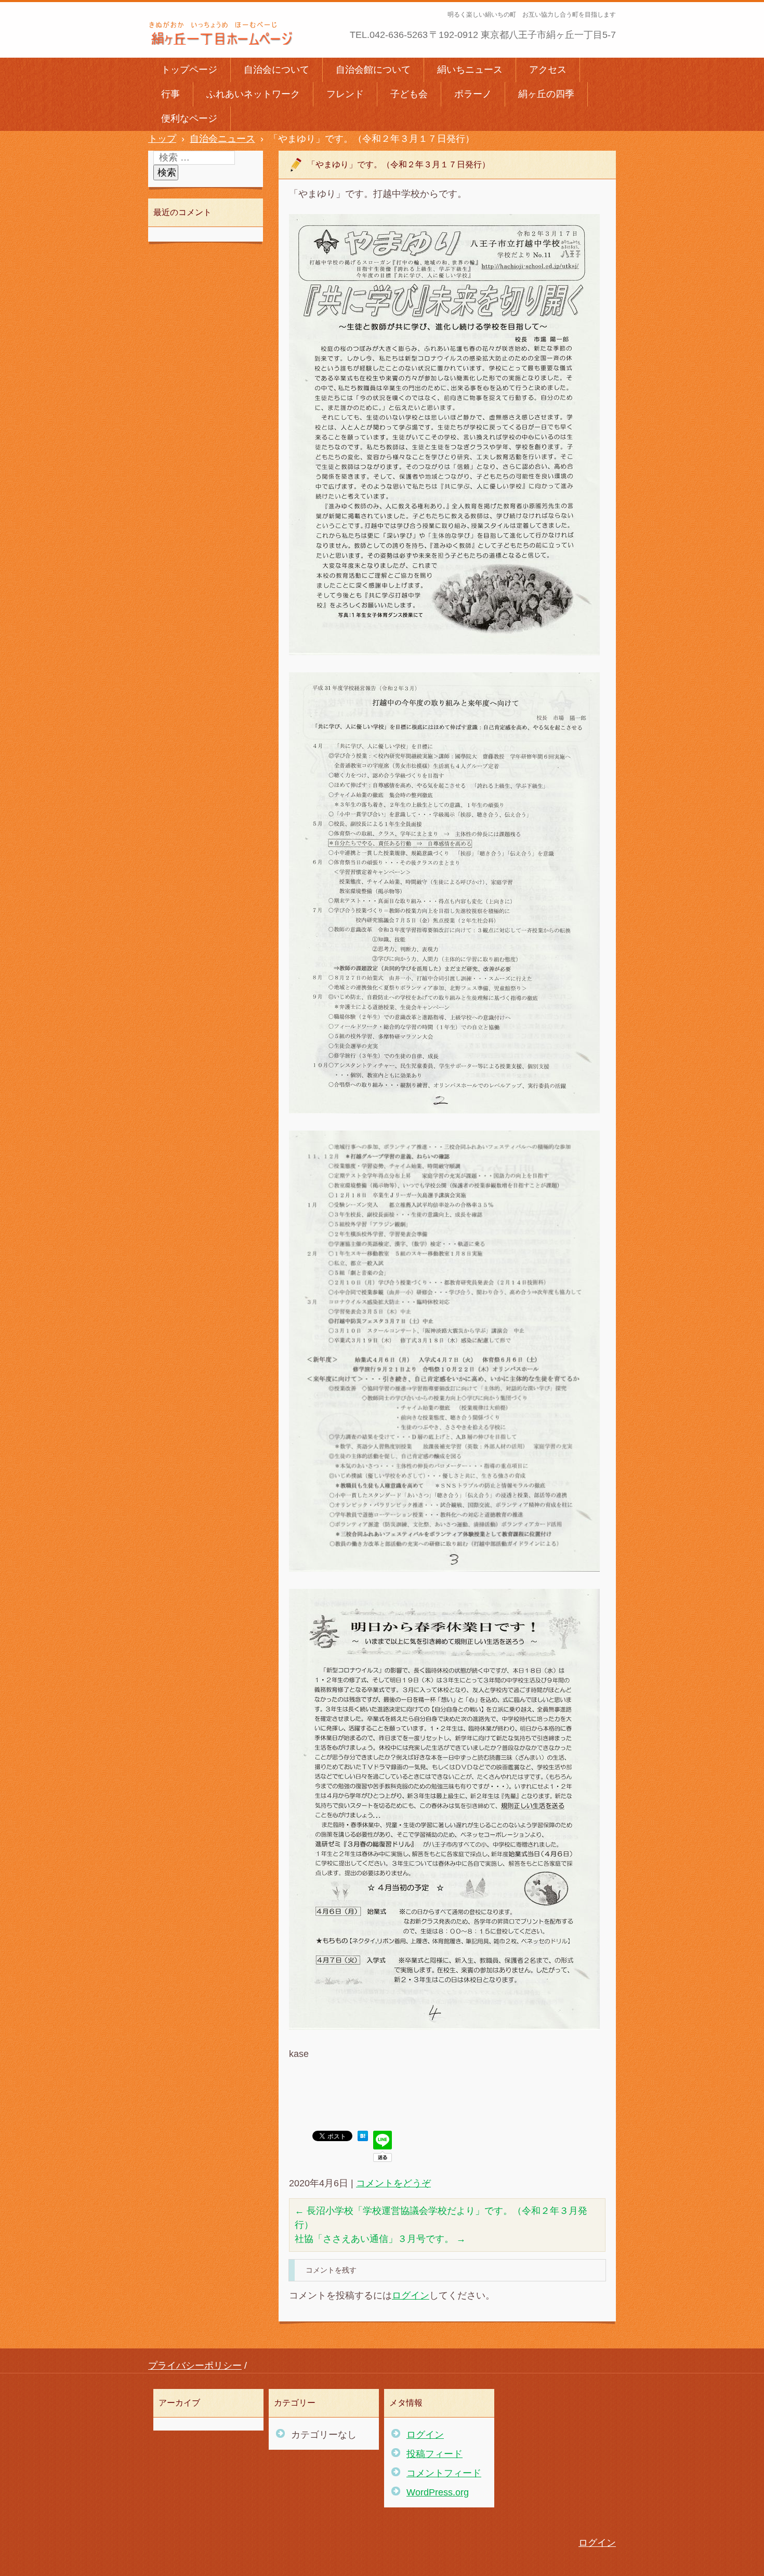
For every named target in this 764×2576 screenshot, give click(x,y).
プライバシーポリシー (195, 2366)
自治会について (276, 70)
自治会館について (373, 70)
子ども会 (409, 94)
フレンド (345, 94)
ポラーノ (473, 94)
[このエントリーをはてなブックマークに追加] (363, 2138)
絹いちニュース (470, 70)
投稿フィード (434, 2454)
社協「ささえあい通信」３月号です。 (380, 2239)
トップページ (189, 70)
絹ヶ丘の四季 (546, 94)
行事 (170, 94)
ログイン (411, 2295)
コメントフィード (444, 2473)
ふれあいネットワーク (253, 94)
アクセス (548, 70)
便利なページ (189, 118)
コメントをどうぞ (393, 2183)
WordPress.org (438, 2492)
